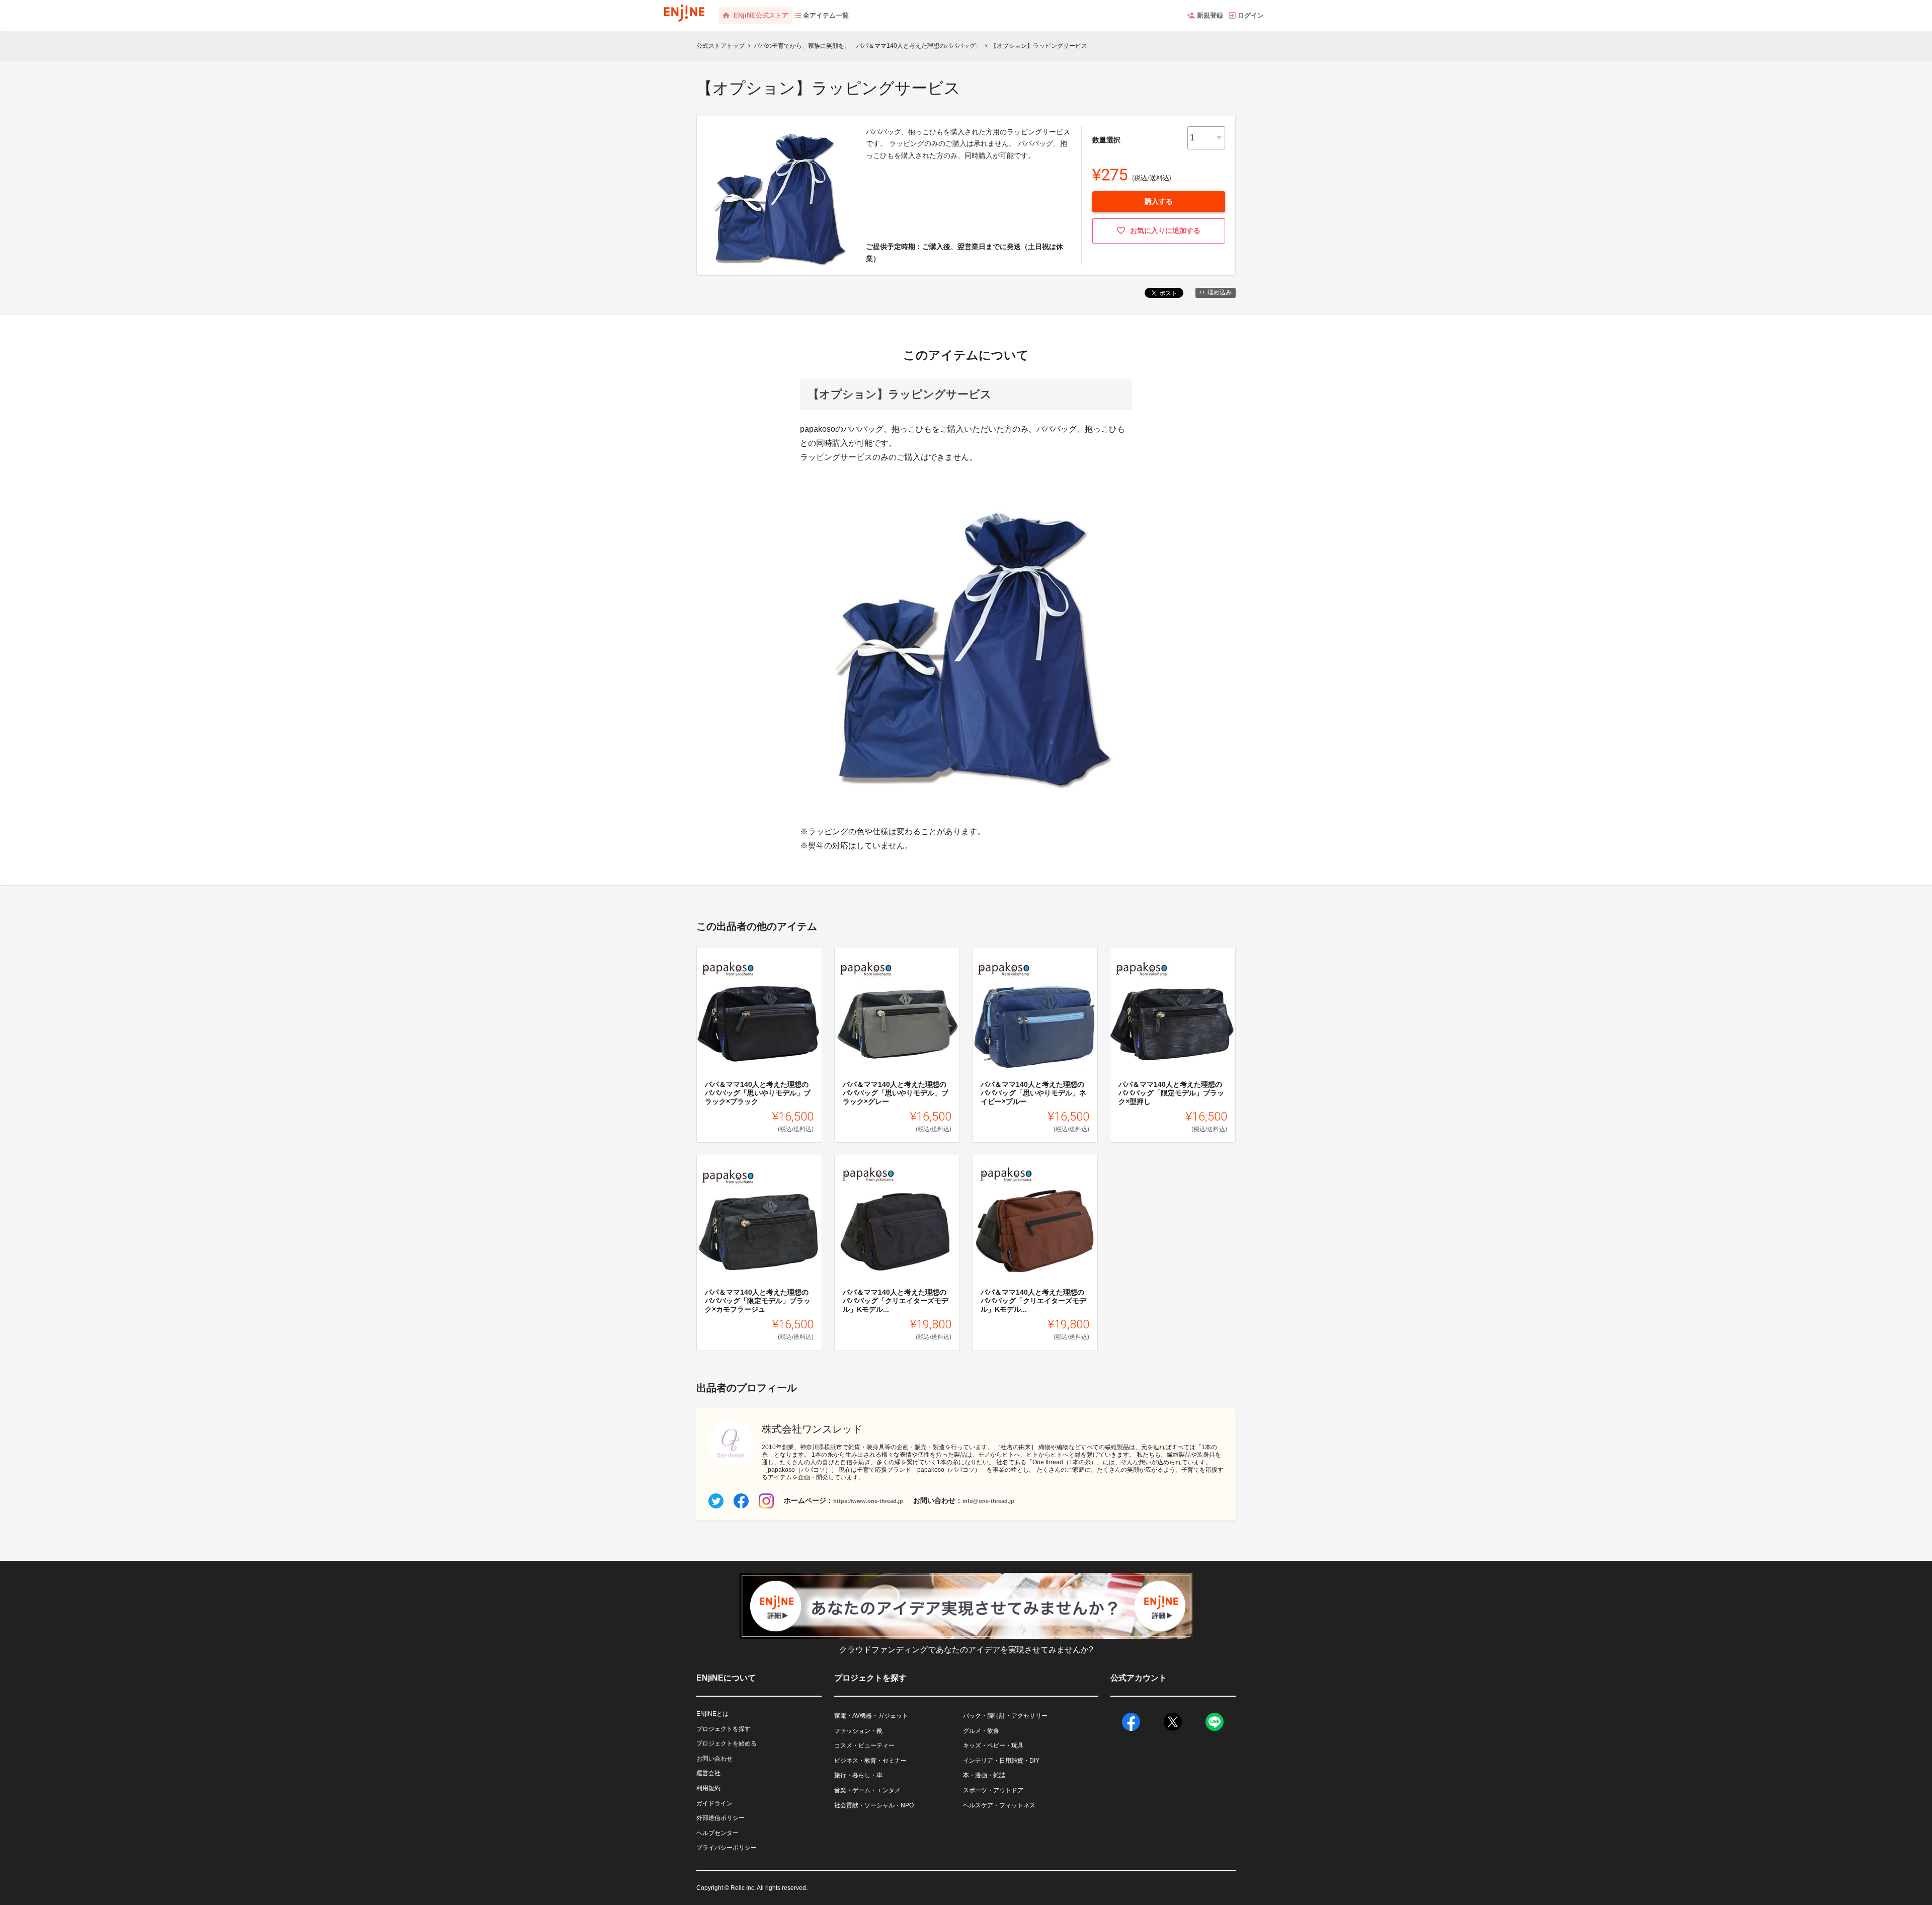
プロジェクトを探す (723, 1729)
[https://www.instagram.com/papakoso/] (766, 1501)
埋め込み (1220, 292)
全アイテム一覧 (826, 15)
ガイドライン (714, 1803)
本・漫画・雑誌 (984, 1775)
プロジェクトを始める (727, 1743)
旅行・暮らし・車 (858, 1775)
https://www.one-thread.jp (868, 1501)
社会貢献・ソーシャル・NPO (874, 1805)
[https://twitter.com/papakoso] (716, 1501)
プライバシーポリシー (727, 1848)
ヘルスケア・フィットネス (999, 1805)
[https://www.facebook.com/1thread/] (741, 1501)
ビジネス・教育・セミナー (870, 1761)
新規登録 (1210, 15)
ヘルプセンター (717, 1833)
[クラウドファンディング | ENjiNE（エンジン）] (684, 10)
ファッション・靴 (858, 1731)
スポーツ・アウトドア (993, 1790)
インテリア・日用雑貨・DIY (1001, 1761)
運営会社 (708, 1773)
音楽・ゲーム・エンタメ (867, 1790)
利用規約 (708, 1788)
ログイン (1251, 15)
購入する (1159, 201)
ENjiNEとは (712, 1714)
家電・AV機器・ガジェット (871, 1716)
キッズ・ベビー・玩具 (993, 1745)
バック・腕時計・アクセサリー (1005, 1716)
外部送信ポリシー (720, 1818)
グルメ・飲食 (981, 1731)
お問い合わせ (714, 1759)
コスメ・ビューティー (864, 1745)
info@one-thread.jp (988, 1501)
